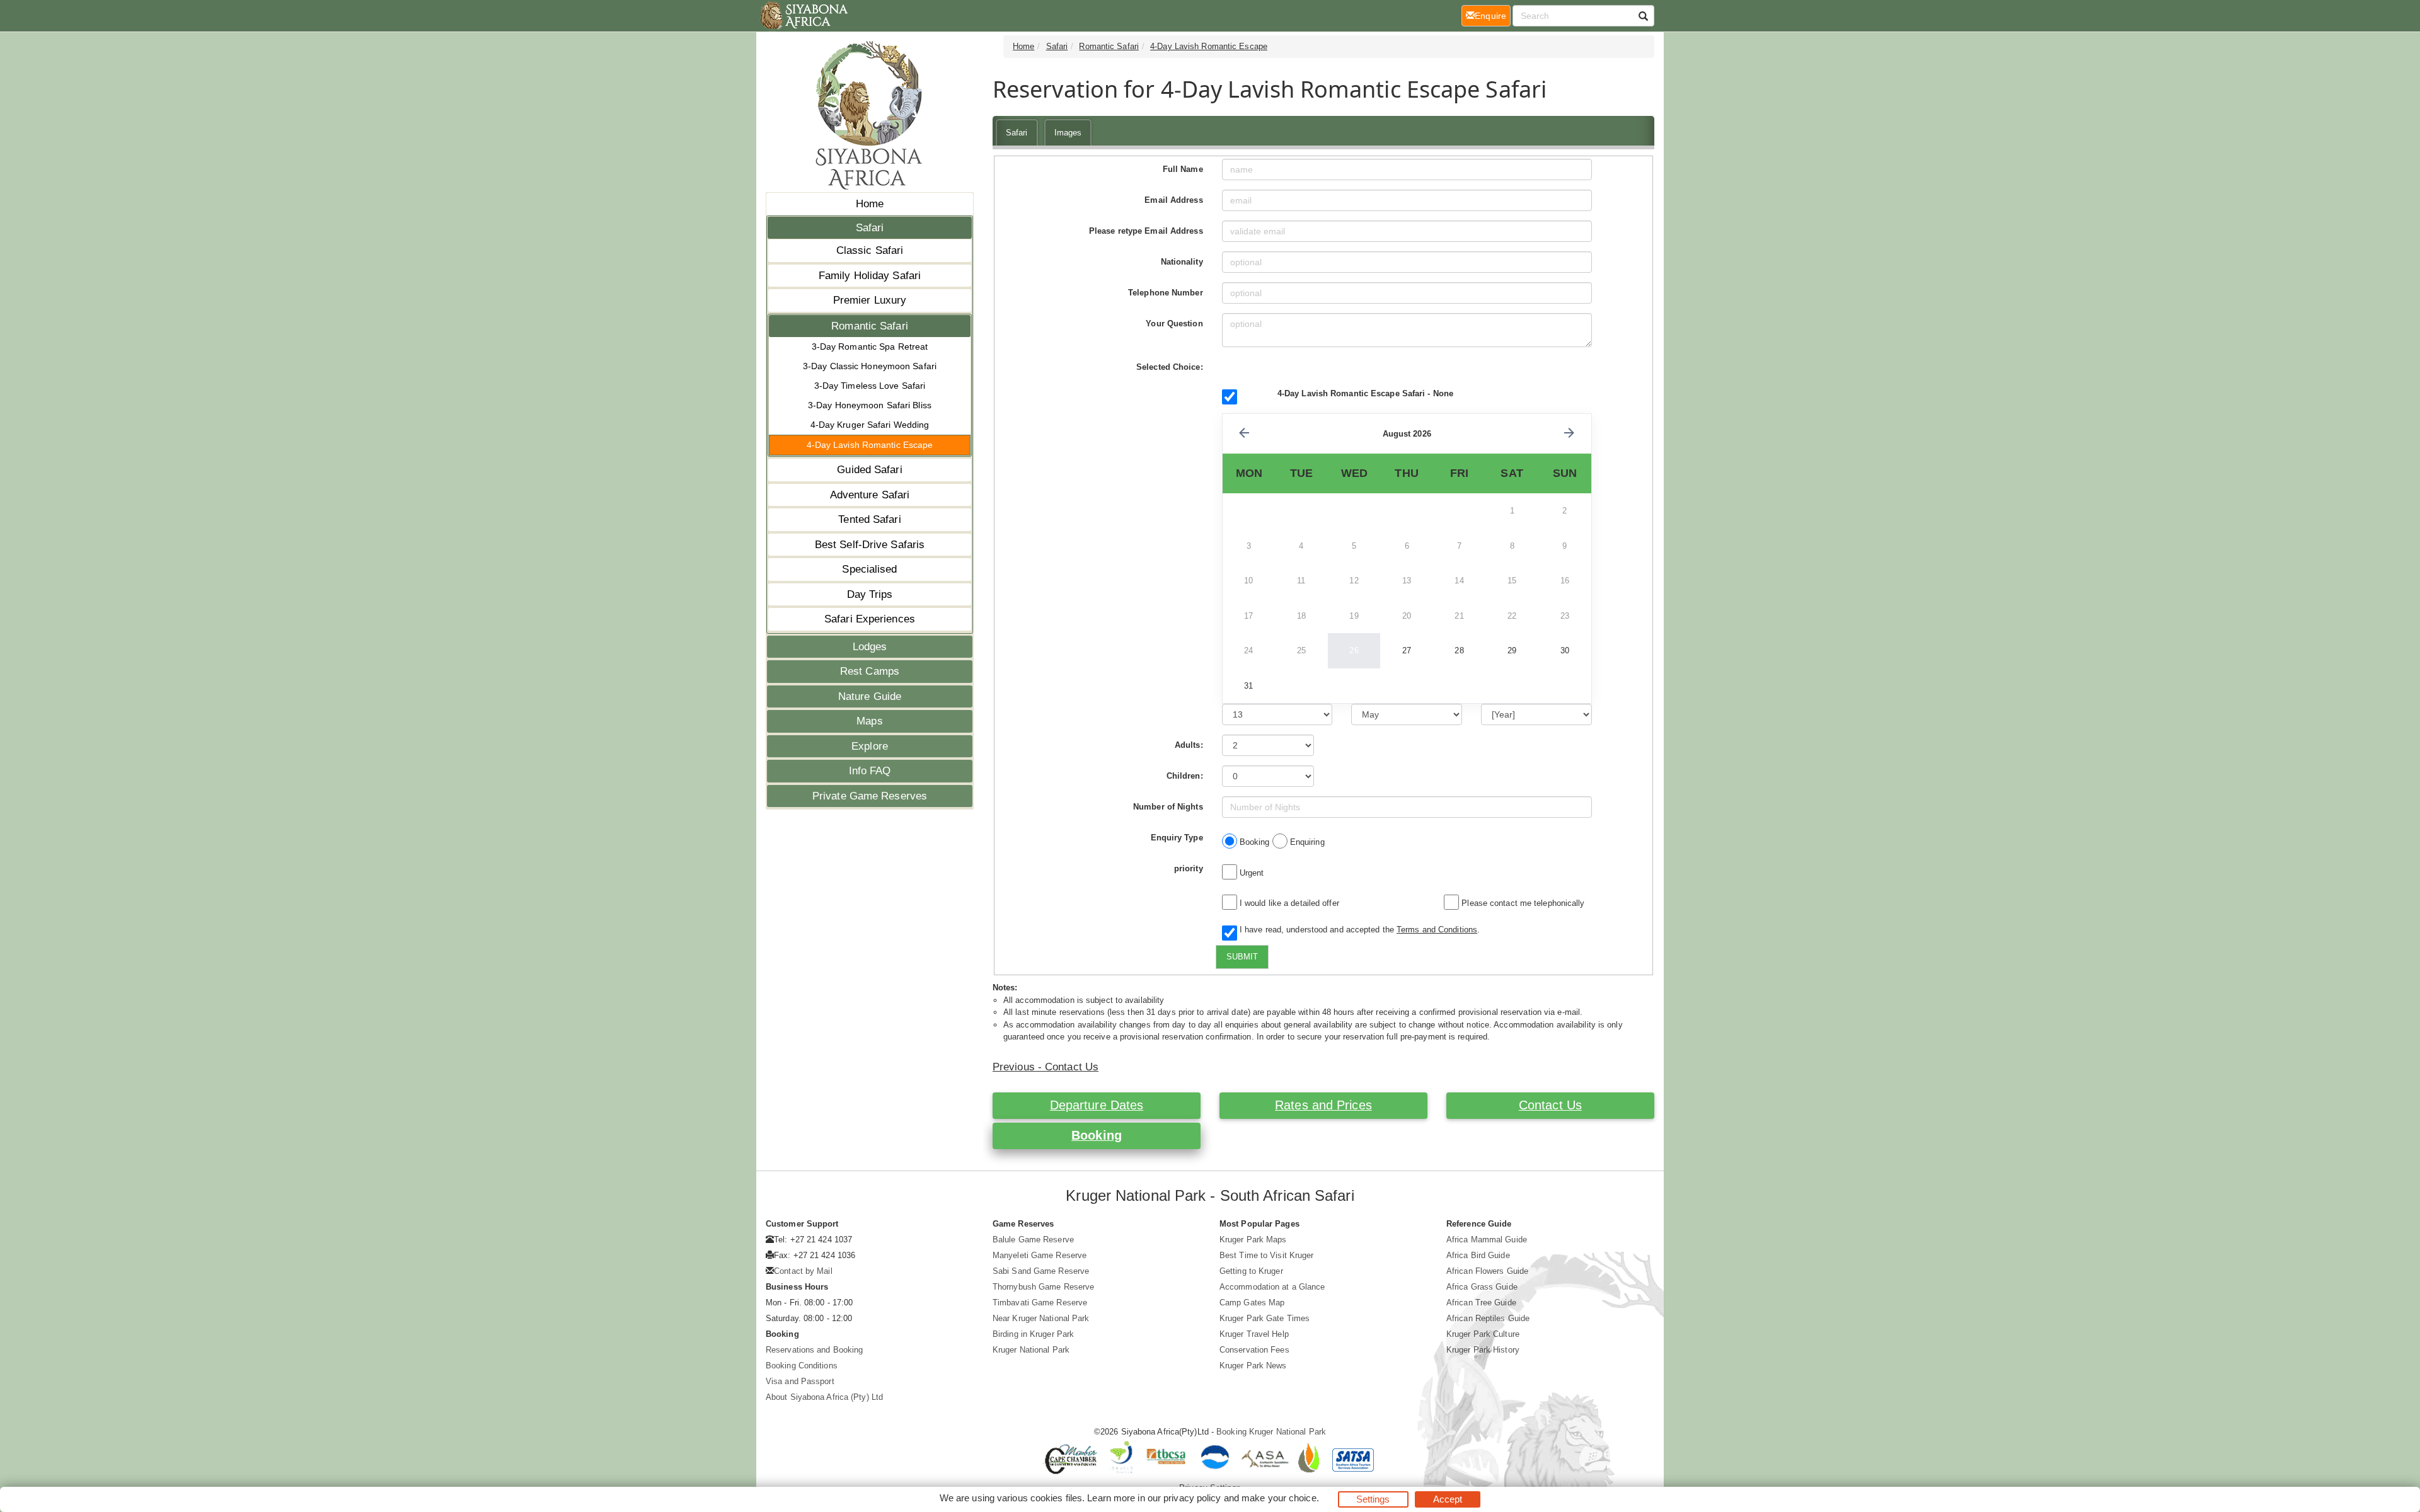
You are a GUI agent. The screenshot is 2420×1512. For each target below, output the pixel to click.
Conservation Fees (1254, 1350)
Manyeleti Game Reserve (1040, 1255)
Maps (869, 721)
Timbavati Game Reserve (1040, 1303)
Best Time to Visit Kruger (1267, 1255)
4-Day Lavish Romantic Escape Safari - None (1365, 393)
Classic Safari (870, 250)
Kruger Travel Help (1254, 1334)
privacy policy (1192, 1498)
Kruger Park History (1483, 1350)
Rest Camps (870, 671)
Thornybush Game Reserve (1043, 1287)
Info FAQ (870, 771)
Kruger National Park (1031, 1350)
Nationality (1182, 262)
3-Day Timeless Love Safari (870, 386)
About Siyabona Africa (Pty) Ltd (824, 1397)
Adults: (1189, 745)
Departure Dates (1097, 1105)
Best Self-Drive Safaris (870, 545)
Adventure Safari (870, 495)
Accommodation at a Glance (1272, 1287)
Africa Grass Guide (1482, 1287)
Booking (1097, 1135)
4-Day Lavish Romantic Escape (870, 445)
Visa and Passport (800, 1381)
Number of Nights (1168, 807)
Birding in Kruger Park (1033, 1334)
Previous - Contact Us (1046, 1067)
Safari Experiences (870, 619)
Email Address (1173, 200)
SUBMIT (1242, 957)
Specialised (869, 569)
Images (1068, 133)
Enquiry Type (1177, 838)
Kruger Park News (1253, 1366)
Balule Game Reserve (1033, 1240)
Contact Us (1550, 1105)
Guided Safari (869, 470)
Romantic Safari (870, 326)
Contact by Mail (803, 1271)
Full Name (1183, 169)
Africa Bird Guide (1478, 1255)
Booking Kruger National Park (1271, 1432)
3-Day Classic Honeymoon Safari (870, 366)
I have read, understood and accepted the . (1357, 930)
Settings (1373, 1499)
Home (870, 204)
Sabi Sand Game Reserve (1041, 1271)
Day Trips (870, 594)
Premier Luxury (870, 300)
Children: (1185, 776)
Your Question (1174, 324)
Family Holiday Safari (870, 276)
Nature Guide (870, 696)
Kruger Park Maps (1253, 1240)
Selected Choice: (1170, 367)
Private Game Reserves (870, 796)
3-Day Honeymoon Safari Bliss (870, 405)
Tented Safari (869, 519)
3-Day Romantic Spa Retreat (870, 346)
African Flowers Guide (1487, 1271)
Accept (1448, 1499)
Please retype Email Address (1146, 231)
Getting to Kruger (1251, 1271)
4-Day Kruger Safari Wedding (870, 425)
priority (1189, 868)
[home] (803, 16)
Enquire (1493, 15)
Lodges (870, 647)
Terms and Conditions (1437, 930)
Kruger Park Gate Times (1265, 1318)
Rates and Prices (1323, 1105)
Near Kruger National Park (1041, 1318)
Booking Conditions (802, 1366)
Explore (870, 746)
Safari (870, 228)
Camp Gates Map (1252, 1303)
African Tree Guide (1481, 1303)
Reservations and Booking (814, 1350)
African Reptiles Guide (1488, 1318)
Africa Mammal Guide (1487, 1240)
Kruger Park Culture (1483, 1334)
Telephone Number (1166, 293)
